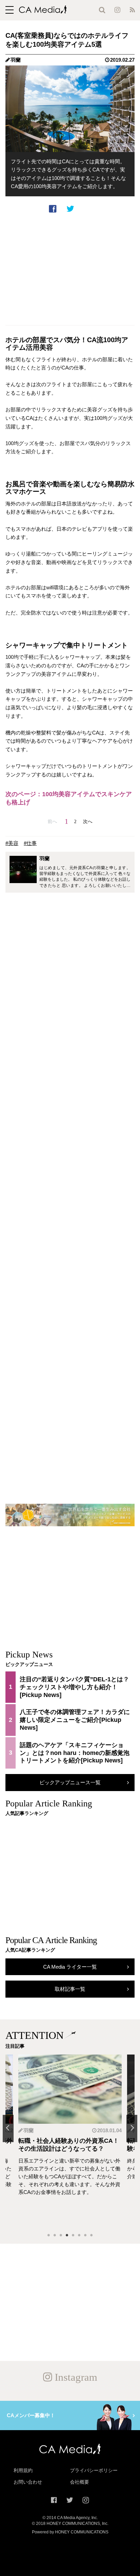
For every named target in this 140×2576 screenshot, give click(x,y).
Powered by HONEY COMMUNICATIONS (70, 2532)
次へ (88, 822)
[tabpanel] (70, 2141)
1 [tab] (49, 2236)
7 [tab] (85, 2236)
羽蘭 (16, 60)
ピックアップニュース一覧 (70, 1782)
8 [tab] (91, 2236)
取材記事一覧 (70, 1989)
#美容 (12, 843)
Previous (8, 2128)
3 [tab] (61, 2236)
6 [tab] (79, 2236)
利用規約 (23, 2470)
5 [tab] (73, 2236)
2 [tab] (55, 2236)
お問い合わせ (28, 2482)
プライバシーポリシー (94, 2470)
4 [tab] (67, 2236)
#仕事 (30, 843)
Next (132, 2128)
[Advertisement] (70, 269)
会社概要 (80, 2482)
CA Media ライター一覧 (70, 1967)
